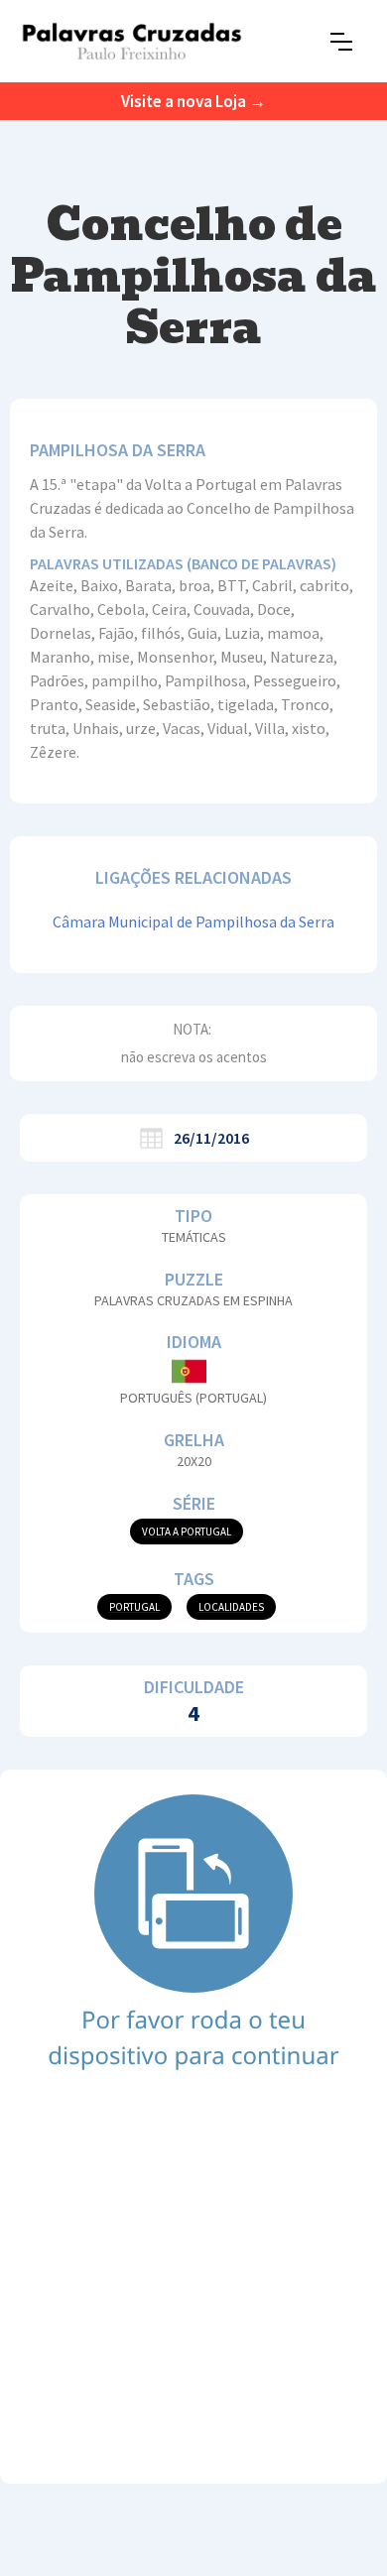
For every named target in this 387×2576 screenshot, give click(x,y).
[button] (341, 42)
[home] (131, 41)
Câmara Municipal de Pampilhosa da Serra (193, 921)
